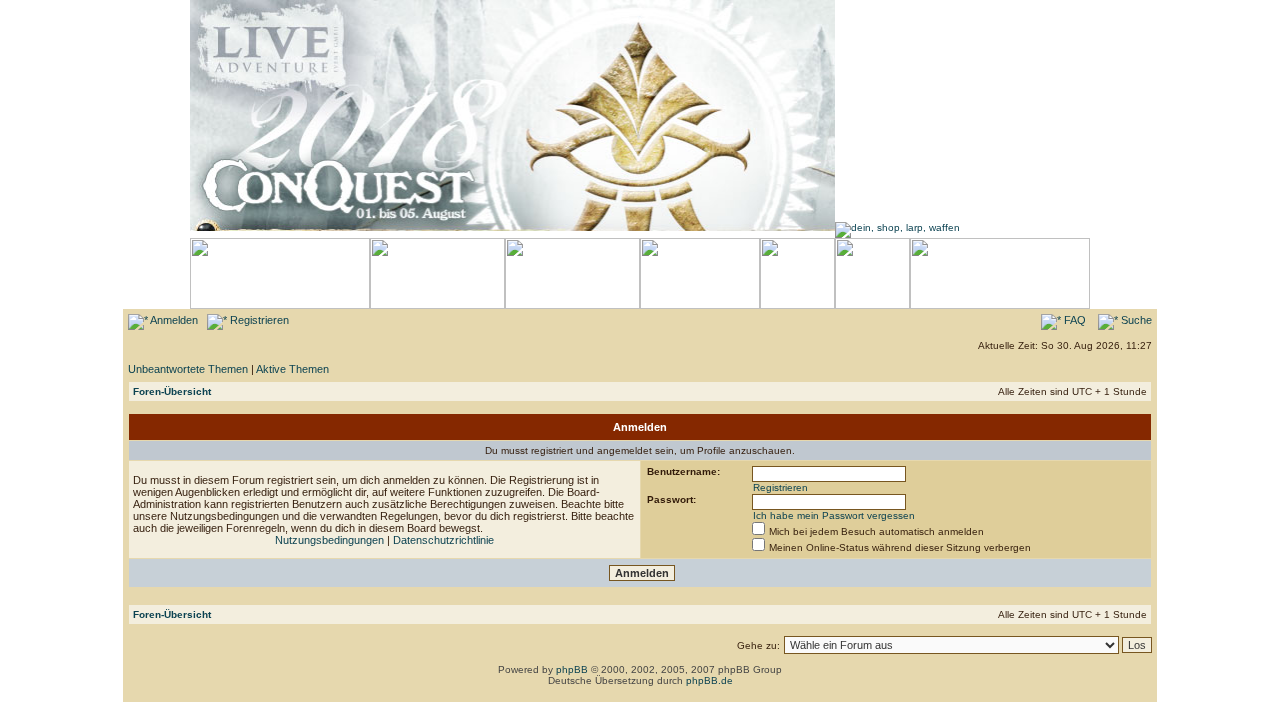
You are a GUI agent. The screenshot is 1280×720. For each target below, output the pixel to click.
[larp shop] (897, 227)
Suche (1135, 320)
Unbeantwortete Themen (188, 369)
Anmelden (173, 320)
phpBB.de (709, 680)
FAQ (1073, 320)
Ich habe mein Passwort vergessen (834, 515)
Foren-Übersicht (172, 391)
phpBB (572, 669)
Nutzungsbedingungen (329, 540)
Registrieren (258, 320)
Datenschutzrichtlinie (443, 540)
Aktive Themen (292, 369)
